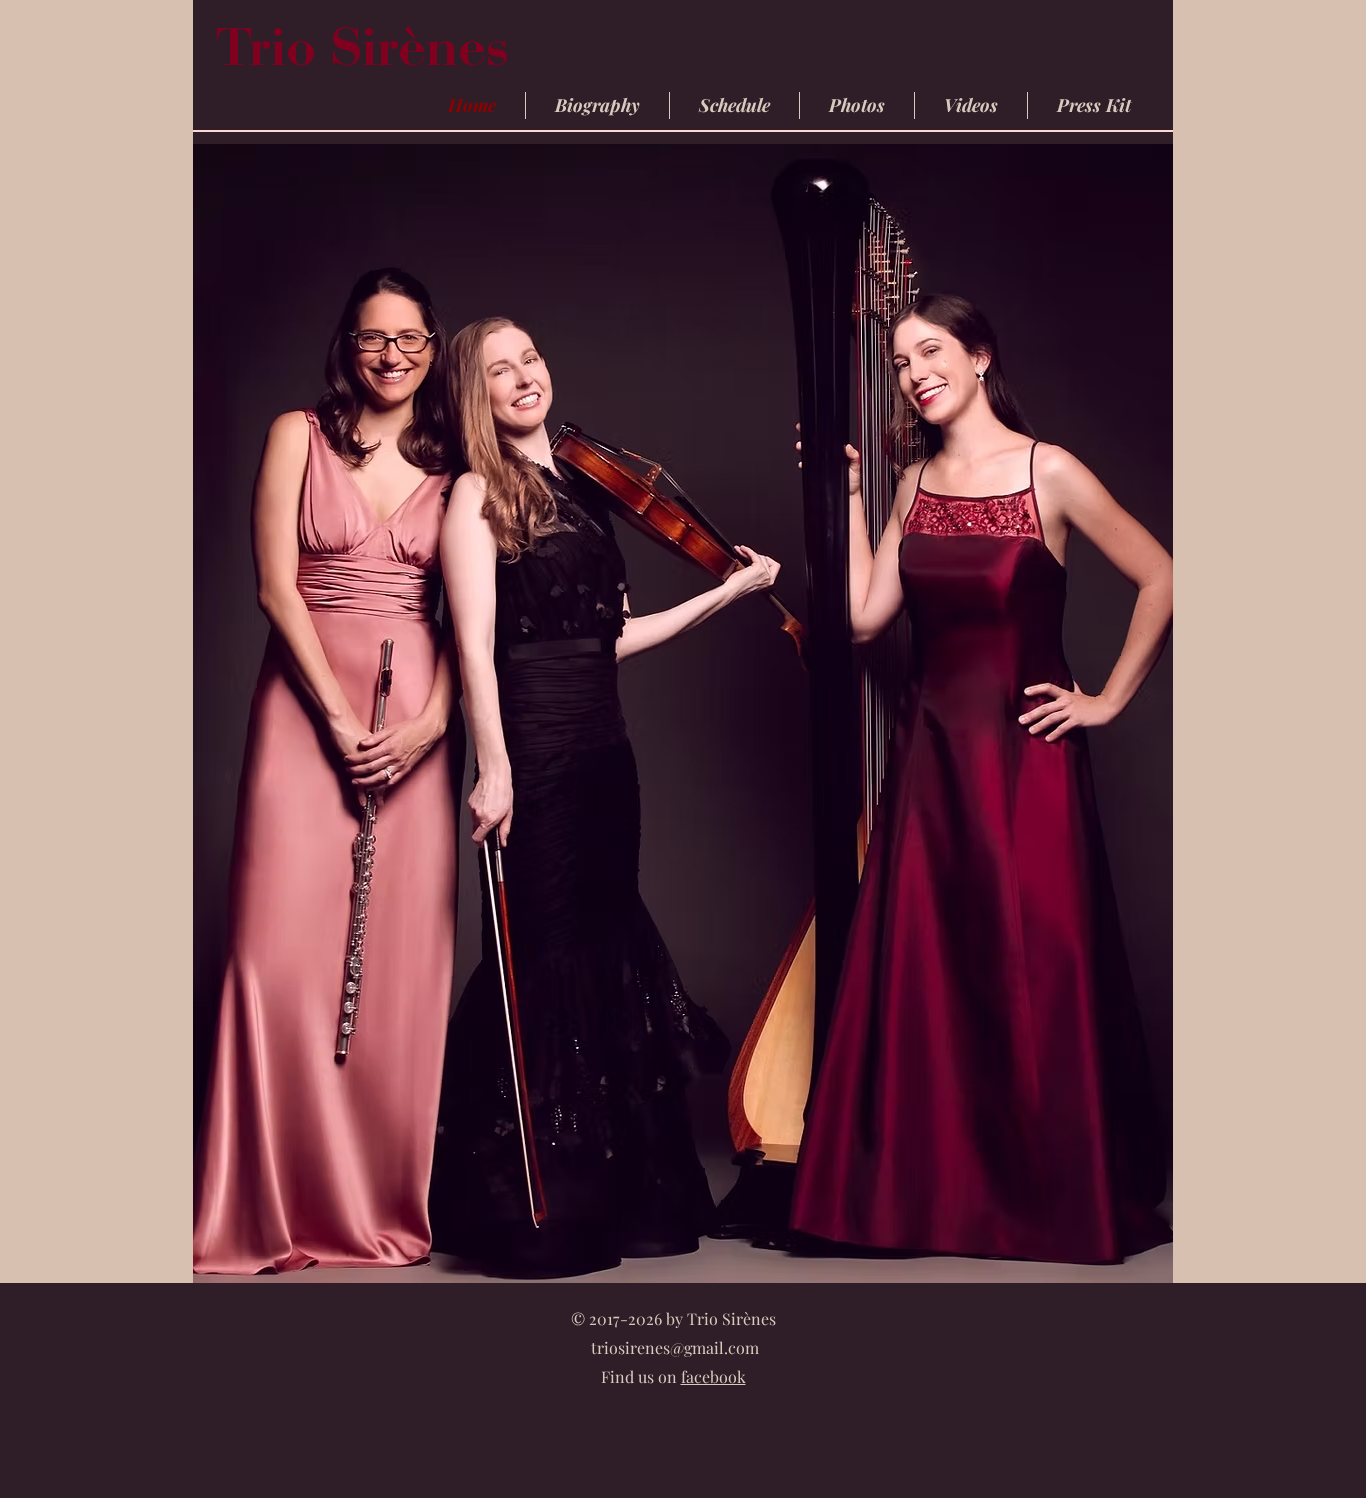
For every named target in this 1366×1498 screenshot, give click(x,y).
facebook (713, 1376)
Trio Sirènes (369, 54)
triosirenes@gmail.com (675, 1347)
